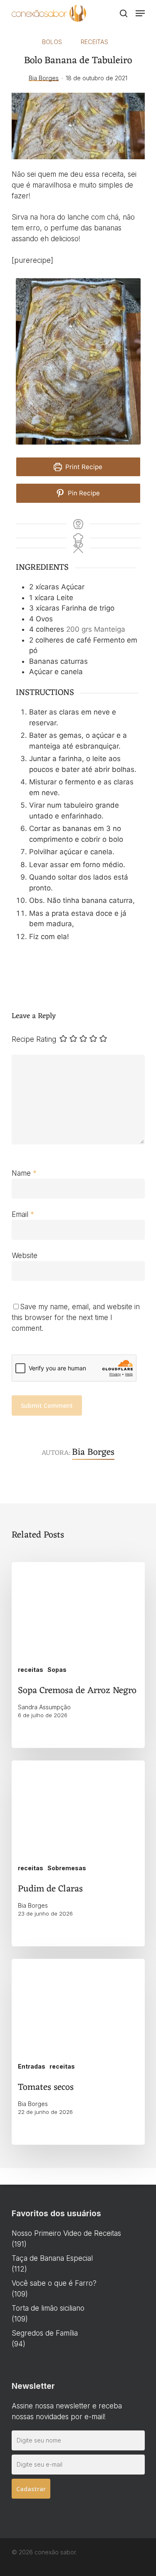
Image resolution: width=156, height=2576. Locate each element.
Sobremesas (67, 1868)
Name (24, 1173)
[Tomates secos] (78, 2052)
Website (25, 1256)
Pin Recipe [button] (83, 493)
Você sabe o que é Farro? (54, 2283)
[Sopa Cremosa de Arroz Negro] (78, 1655)
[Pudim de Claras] (78, 1853)
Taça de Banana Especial (52, 2258)
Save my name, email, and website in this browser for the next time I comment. (76, 1318)
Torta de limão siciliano (48, 2308)
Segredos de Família (45, 2333)
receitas (94, 42)
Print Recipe (83, 467)
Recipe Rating (34, 1039)
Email (23, 1214)
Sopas (57, 1670)
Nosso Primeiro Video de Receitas (66, 2233)
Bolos (52, 42)
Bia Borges (44, 78)
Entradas (32, 2066)
